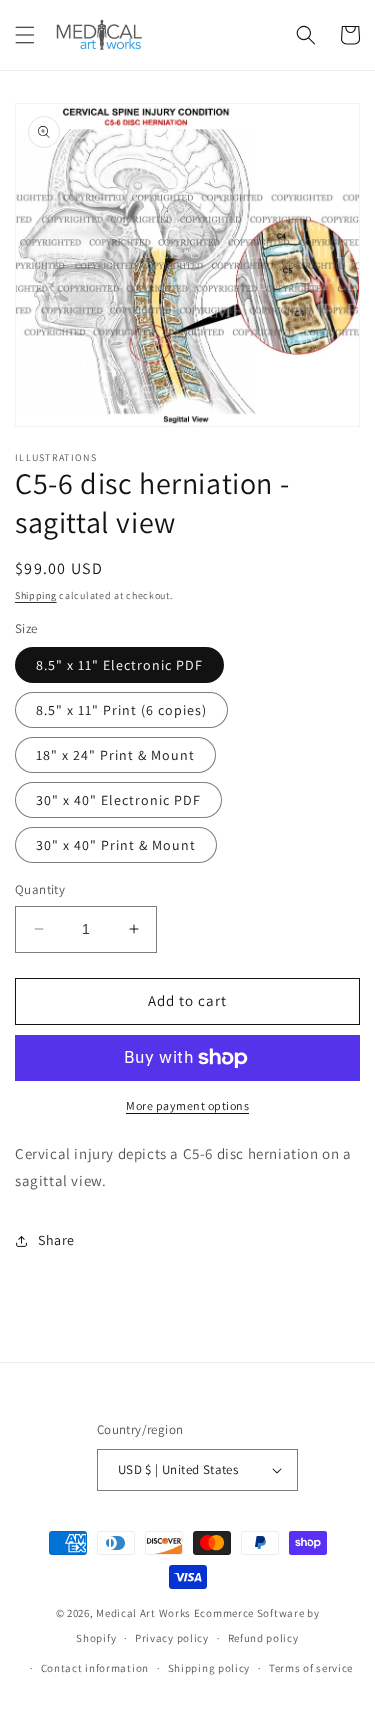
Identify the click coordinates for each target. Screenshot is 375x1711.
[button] (25, 35)
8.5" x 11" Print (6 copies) (121, 710)
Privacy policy (172, 1638)
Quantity (40, 889)
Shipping (36, 595)
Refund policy (263, 1638)
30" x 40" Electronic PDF (118, 800)
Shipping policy (209, 1668)
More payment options (187, 1105)
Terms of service (311, 1668)
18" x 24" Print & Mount (115, 755)
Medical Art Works (143, 1613)
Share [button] (56, 1240)
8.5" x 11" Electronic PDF (119, 665)
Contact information (95, 1668)
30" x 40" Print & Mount (116, 845)
